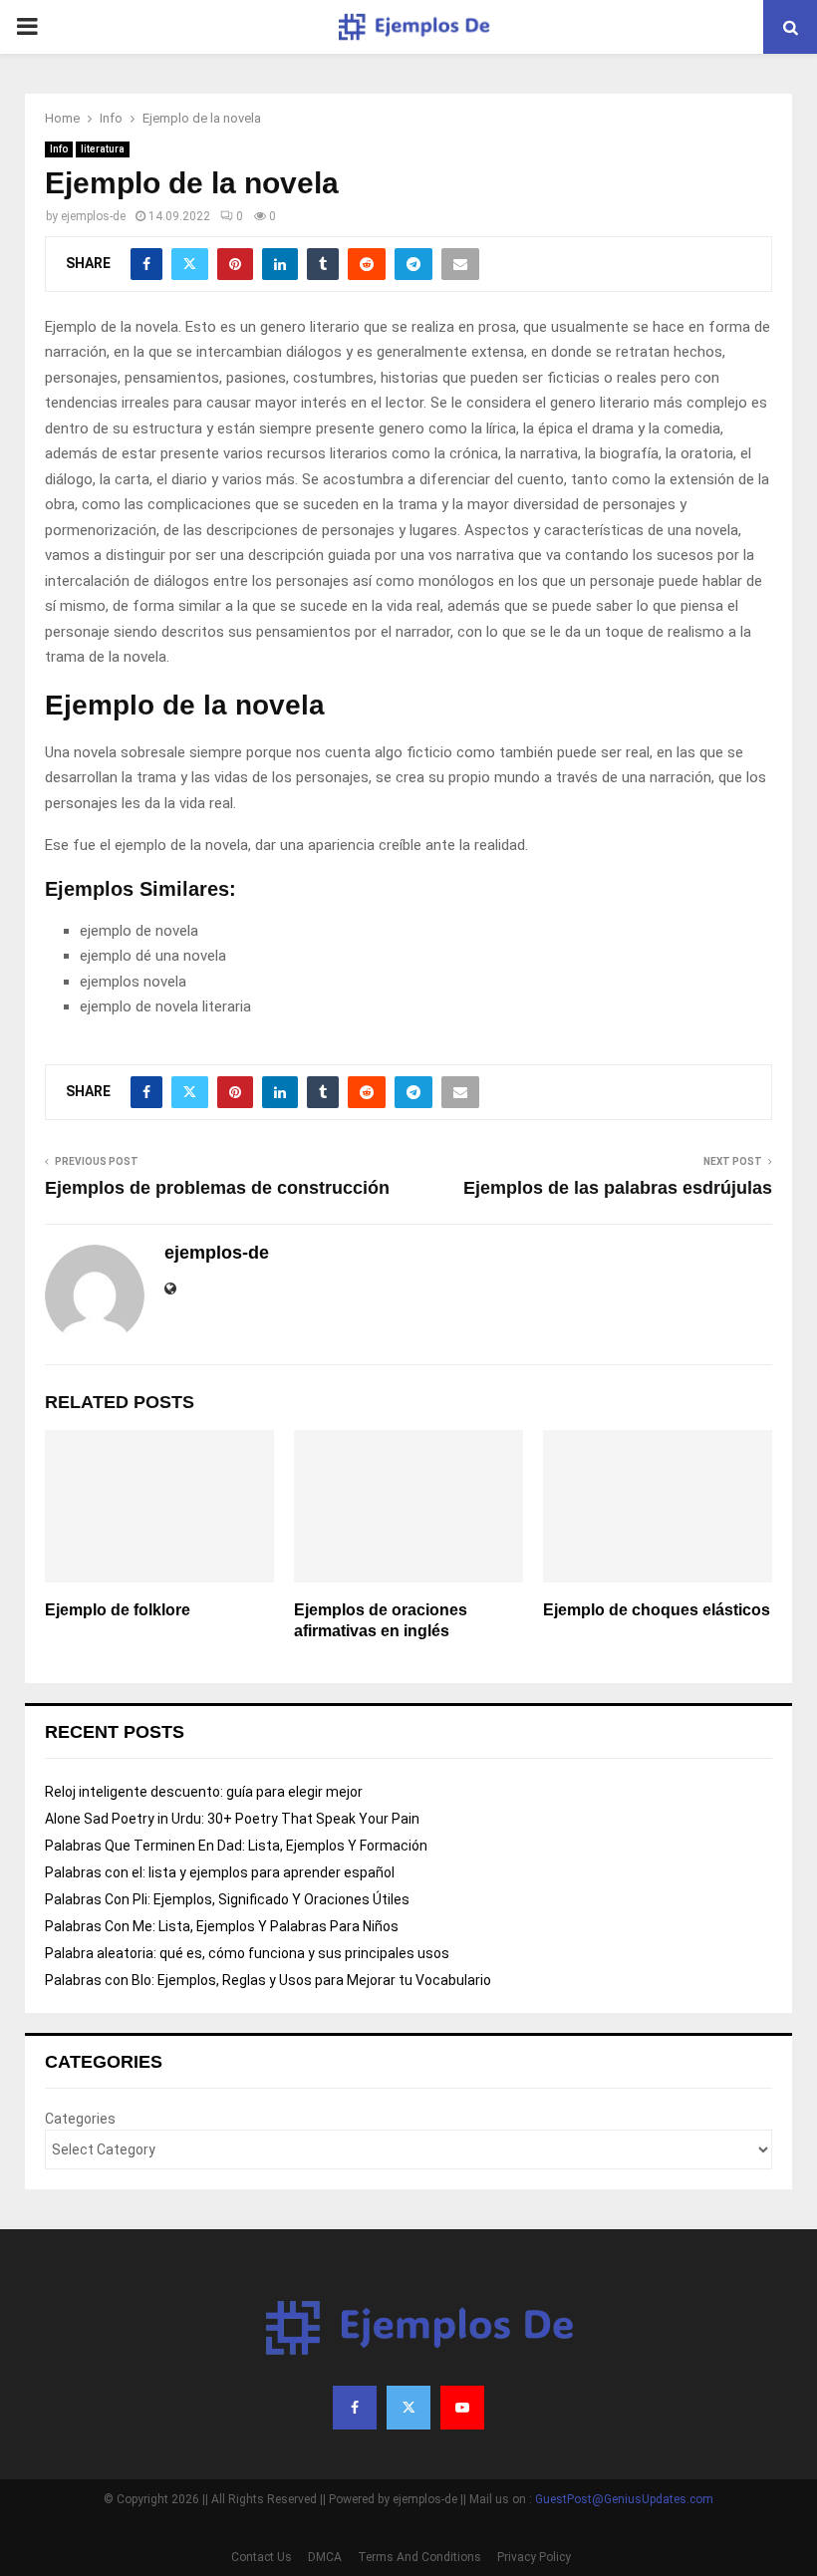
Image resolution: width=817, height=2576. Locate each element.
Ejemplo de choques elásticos (657, 1610)
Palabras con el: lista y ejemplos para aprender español (220, 1872)
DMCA (325, 2557)
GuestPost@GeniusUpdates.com (624, 2499)
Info (59, 149)
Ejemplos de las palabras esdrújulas (618, 1188)
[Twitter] (408, 2408)
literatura (103, 149)
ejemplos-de (93, 216)
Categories (80, 2119)
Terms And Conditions (419, 2557)
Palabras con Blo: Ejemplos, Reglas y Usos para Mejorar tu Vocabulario (268, 1980)
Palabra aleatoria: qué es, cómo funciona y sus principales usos (247, 1953)
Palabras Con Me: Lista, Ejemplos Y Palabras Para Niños (222, 1926)
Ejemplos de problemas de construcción (217, 1188)
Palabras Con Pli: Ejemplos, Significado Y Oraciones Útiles (227, 1899)
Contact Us (262, 2557)
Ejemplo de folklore (118, 1610)
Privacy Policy (534, 2557)
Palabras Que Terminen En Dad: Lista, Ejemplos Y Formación (236, 1846)
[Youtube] (462, 2408)
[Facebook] (355, 2408)
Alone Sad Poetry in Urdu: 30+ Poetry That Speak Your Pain (232, 1819)
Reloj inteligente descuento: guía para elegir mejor (204, 1792)
